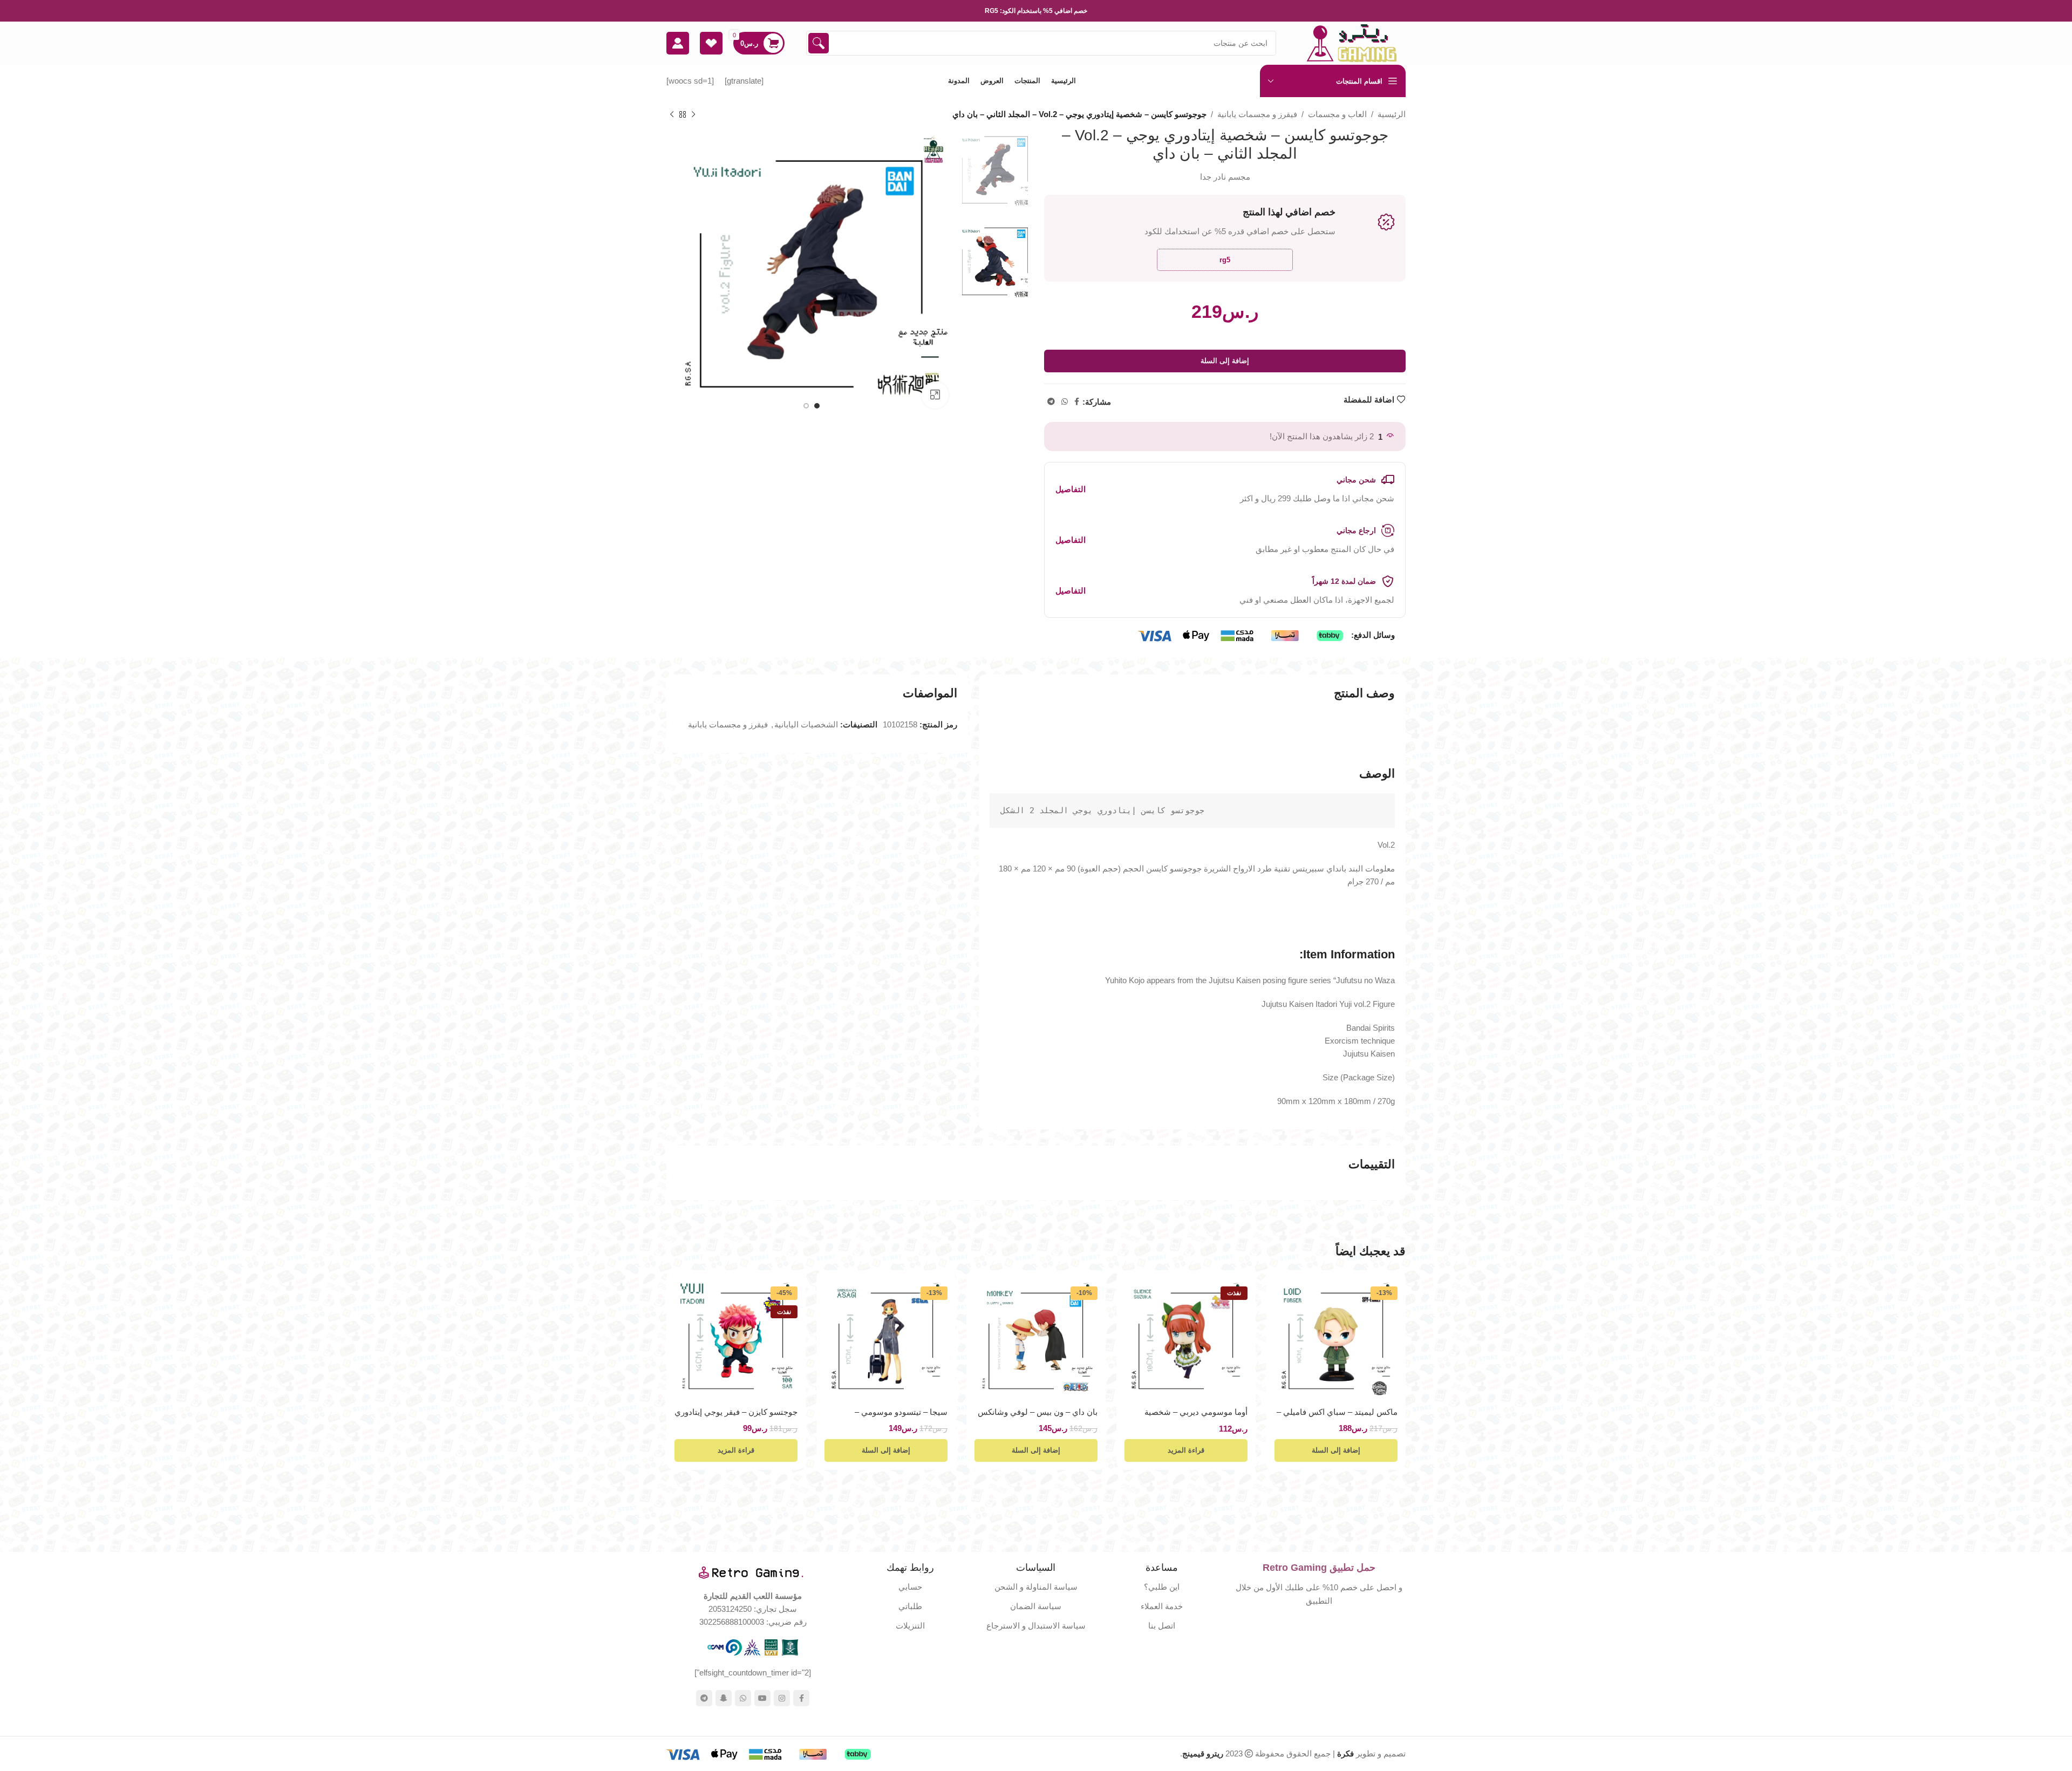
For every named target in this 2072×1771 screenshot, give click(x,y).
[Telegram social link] (1051, 402)
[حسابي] (678, 43)
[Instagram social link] (782, 1698)
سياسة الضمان (1036, 1606)
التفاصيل (1071, 489)
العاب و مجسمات (1337, 114)
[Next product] (672, 115)
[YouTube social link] (762, 1698)
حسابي (910, 1587)
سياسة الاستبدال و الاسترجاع (1036, 1626)
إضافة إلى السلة (1225, 361)
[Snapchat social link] (724, 1698)
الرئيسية (1392, 114)
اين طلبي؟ (1162, 1587)
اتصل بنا (1162, 1626)
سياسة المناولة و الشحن (1036, 1587)
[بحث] (819, 43)
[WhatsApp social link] (1065, 402)
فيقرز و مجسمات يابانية (1257, 114)
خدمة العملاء (1162, 1606)
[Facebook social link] (1077, 402)
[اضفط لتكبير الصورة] (935, 395)
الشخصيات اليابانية (806, 724)
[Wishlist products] (711, 43)
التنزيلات (910, 1626)
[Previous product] (693, 115)
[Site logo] (1352, 42)
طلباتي (910, 1606)
